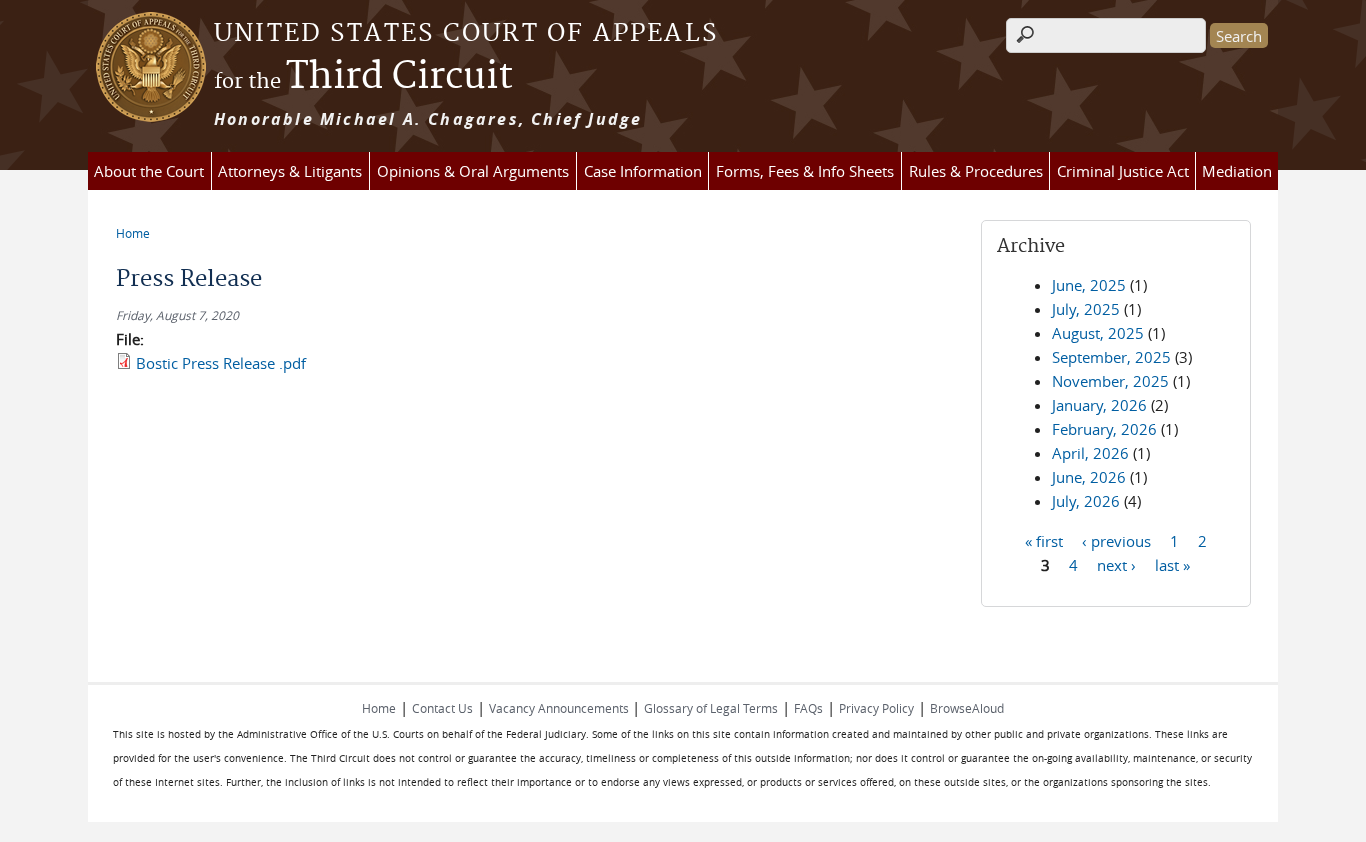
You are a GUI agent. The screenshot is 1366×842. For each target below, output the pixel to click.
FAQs (808, 708)
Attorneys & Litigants (290, 171)
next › (1116, 564)
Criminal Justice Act (1123, 171)
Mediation (1237, 171)
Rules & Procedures (976, 171)
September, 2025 (1111, 357)
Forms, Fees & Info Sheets (805, 171)
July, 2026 (1086, 501)
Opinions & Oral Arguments (473, 171)
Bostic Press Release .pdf (221, 363)
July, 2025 (1086, 309)
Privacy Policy (876, 708)
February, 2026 (1104, 429)
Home (133, 233)
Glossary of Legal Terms (711, 708)
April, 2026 (1090, 453)
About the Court (149, 171)
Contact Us (442, 708)
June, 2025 (1089, 285)
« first (1044, 540)
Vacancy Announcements (560, 708)
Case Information (643, 171)
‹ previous (1116, 540)
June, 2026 (1089, 477)
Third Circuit (363, 77)
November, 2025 (1110, 381)
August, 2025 (1098, 333)
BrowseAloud (967, 708)
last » (1172, 564)
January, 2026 (1099, 405)
